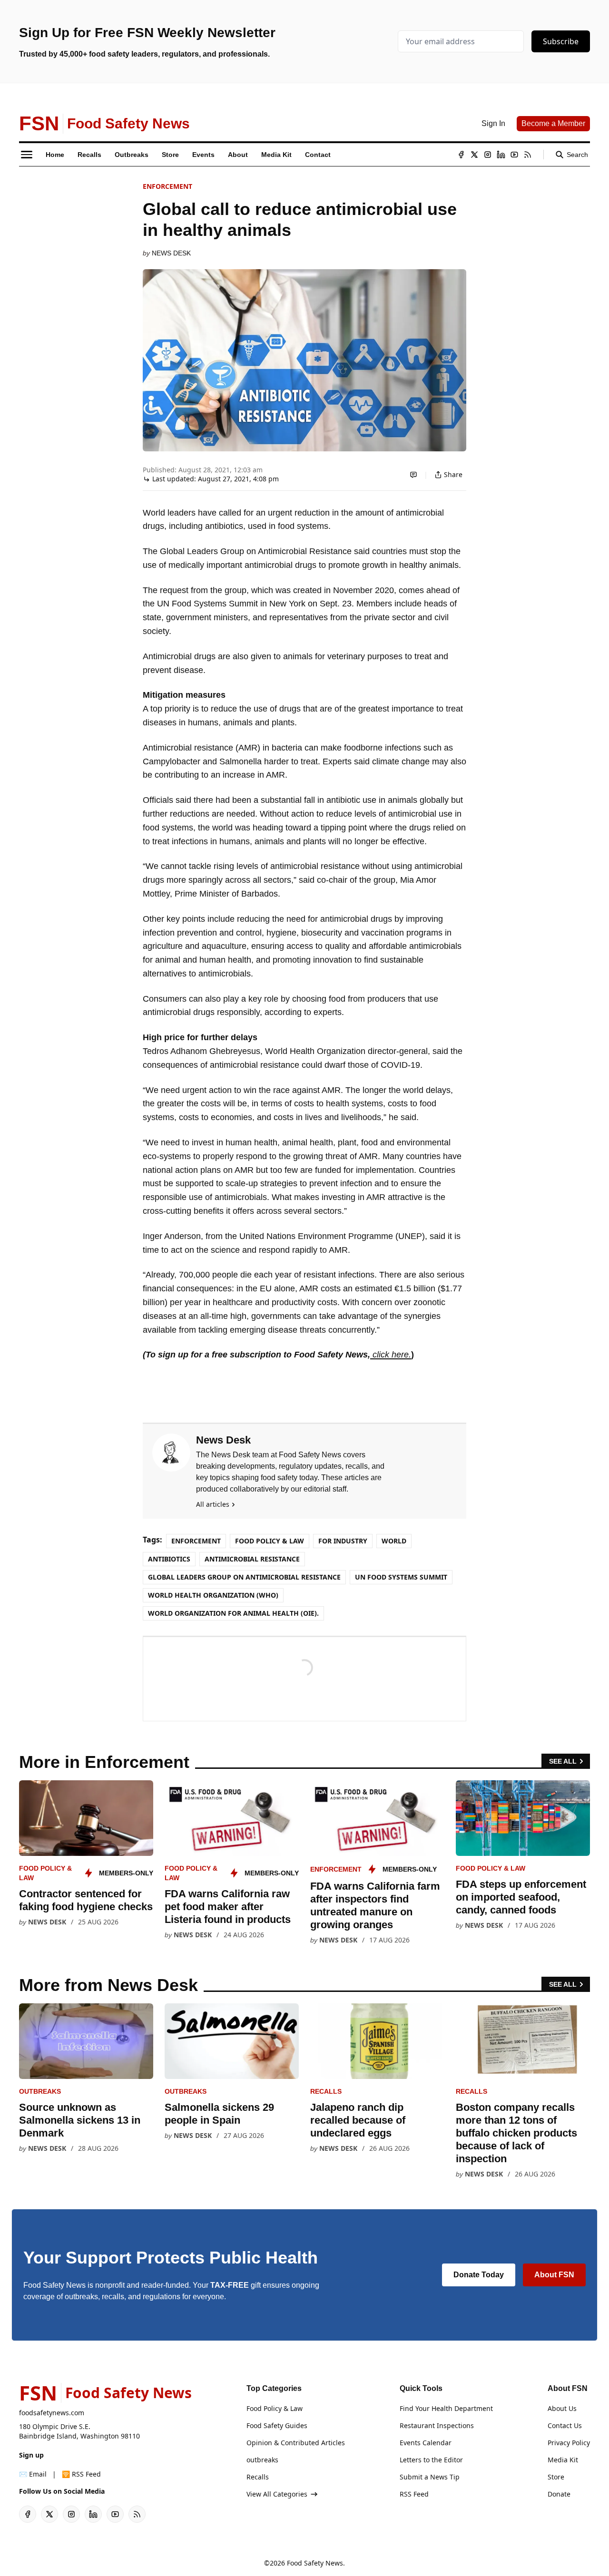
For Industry (343, 1541)
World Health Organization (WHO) (213, 1595)
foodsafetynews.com (52, 2413)
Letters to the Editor (431, 2460)
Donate (559, 2494)
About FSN (554, 2275)
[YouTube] (514, 155)
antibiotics (169, 1559)
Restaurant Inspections (437, 2425)
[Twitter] (474, 155)
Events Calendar (426, 2443)
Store (556, 2477)
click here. (391, 1355)
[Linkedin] (501, 155)
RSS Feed (414, 2494)
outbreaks (40, 2091)
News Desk (171, 253)
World (394, 1541)
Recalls (326, 2091)
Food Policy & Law (270, 1541)
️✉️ (33, 2474)
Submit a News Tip (430, 2477)
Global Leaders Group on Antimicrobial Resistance (244, 1577)
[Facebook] (461, 155)
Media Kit (563, 2460)
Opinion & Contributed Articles (296, 2443)
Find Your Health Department (446, 2408)
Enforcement (167, 186)
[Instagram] (488, 155)
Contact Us (565, 2425)
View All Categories (277, 2494)
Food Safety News (315, 2563)
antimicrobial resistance (252, 1559)
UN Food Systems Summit (401, 1577)
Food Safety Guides (277, 2425)
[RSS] (528, 155)
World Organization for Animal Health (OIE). (233, 1613)
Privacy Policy (569, 2443)
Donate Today (479, 2275)
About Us (562, 2408)
